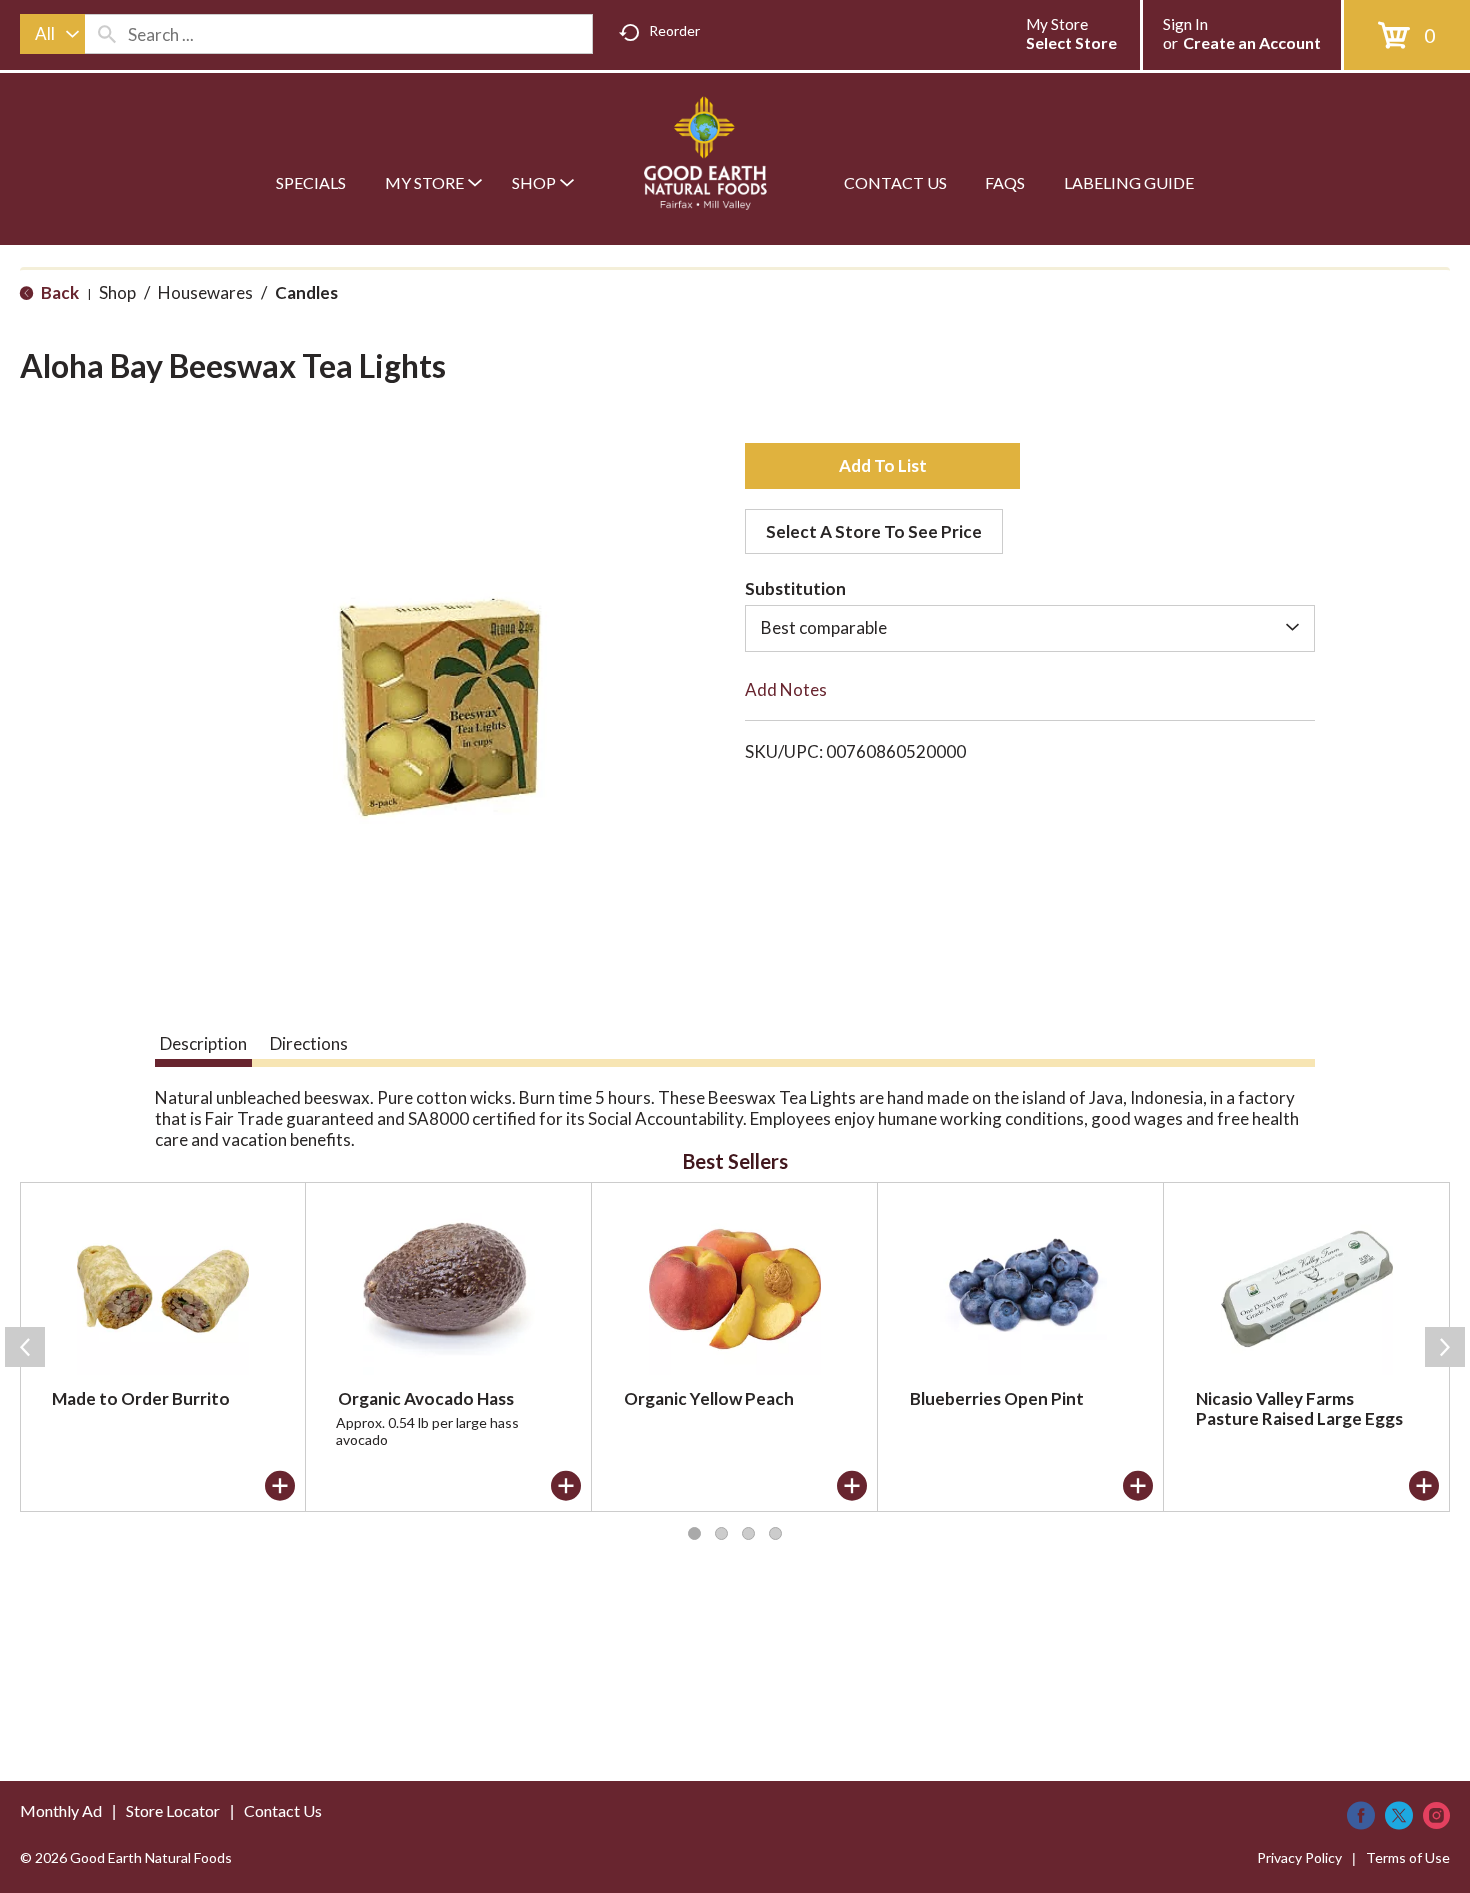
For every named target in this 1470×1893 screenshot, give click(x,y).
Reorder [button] (674, 30)
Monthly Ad (61, 1810)
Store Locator (173, 1810)
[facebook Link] (1361, 1815)
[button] (882, 466)
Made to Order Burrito (141, 1398)
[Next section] (1445, 1347)
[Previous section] (25, 1347)
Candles (306, 292)
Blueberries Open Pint (997, 1398)
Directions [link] (309, 1043)
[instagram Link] (1436, 1815)
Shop (117, 292)
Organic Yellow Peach (709, 1398)
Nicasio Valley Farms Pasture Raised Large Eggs (1299, 1408)
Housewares (205, 292)
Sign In (1185, 24)
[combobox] (52, 34)
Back (58, 292)
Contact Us (283, 1810)
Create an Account (1252, 42)
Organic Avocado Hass (426, 1398)
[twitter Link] (1399, 1815)
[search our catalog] (107, 34)
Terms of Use (1408, 1857)
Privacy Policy (1299, 1857)
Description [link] (203, 1043)
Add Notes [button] (786, 689)
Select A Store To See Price (874, 531)
